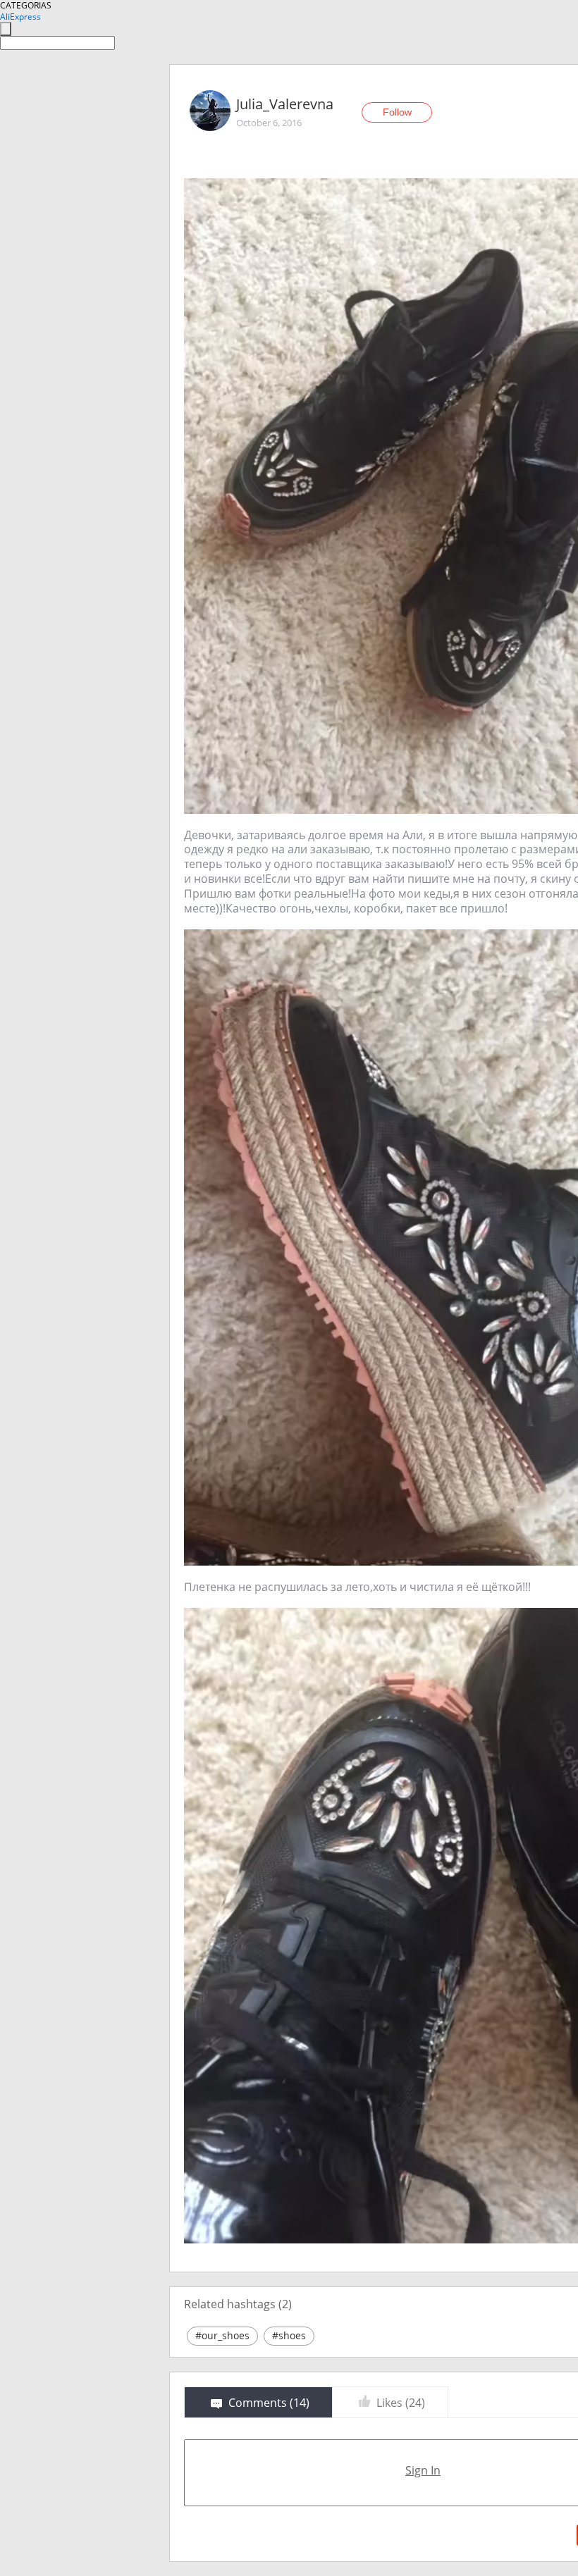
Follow (397, 112)
